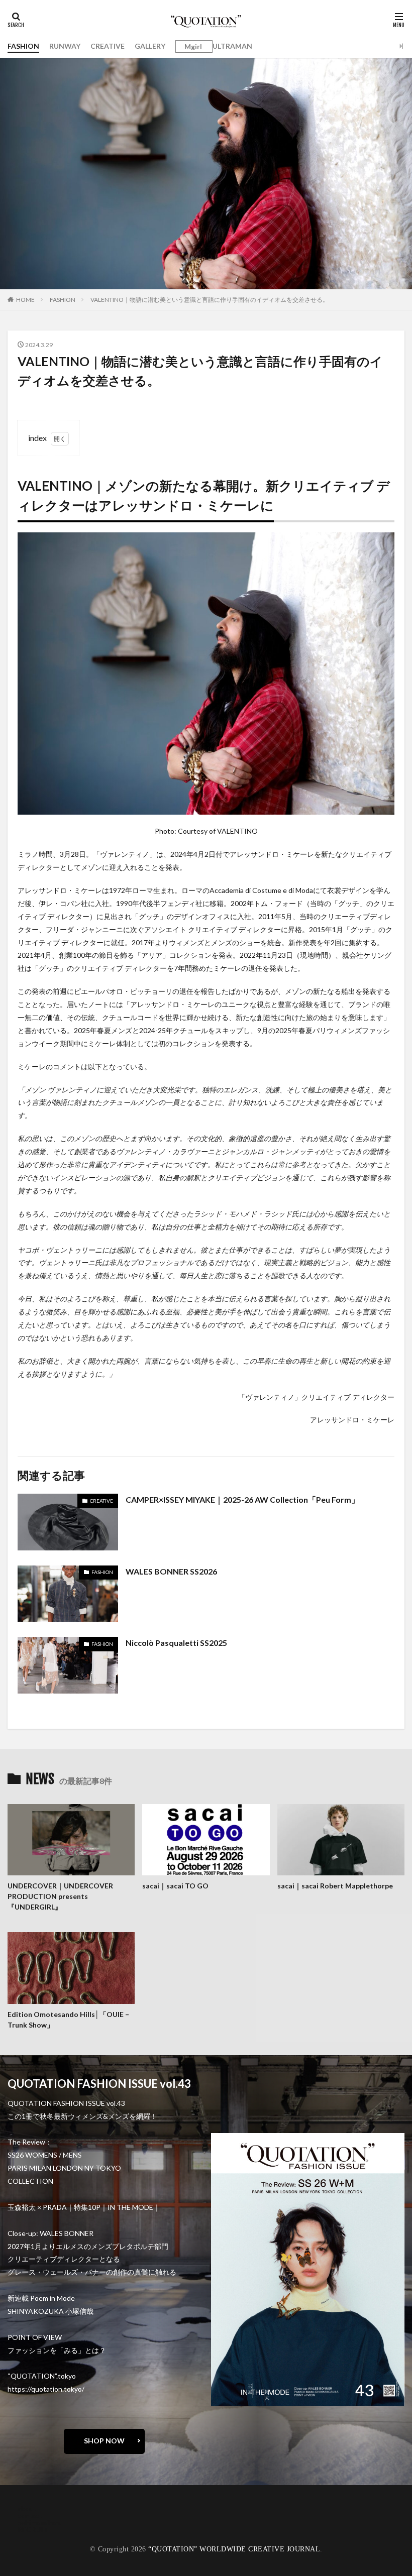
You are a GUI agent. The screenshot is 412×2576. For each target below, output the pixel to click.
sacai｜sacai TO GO (175, 1886)
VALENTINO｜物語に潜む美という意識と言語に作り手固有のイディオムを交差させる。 (210, 300)
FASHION (23, 46)
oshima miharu (40, 2523)
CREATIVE (108, 46)
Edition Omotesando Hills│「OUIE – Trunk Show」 (68, 2020)
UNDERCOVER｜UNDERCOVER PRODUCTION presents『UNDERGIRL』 (60, 1896)
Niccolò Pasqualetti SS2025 (176, 1643)
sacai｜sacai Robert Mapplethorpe (336, 1886)
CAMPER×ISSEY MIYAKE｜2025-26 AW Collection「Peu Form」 (242, 1499)
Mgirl (193, 47)
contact (30, 2515)
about (27, 2508)
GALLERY (150, 46)
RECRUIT (33, 2530)
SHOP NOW (104, 2441)
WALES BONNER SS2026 (171, 1571)
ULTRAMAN (232, 46)
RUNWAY (65, 46)
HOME (25, 300)
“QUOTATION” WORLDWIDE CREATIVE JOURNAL (234, 2549)
